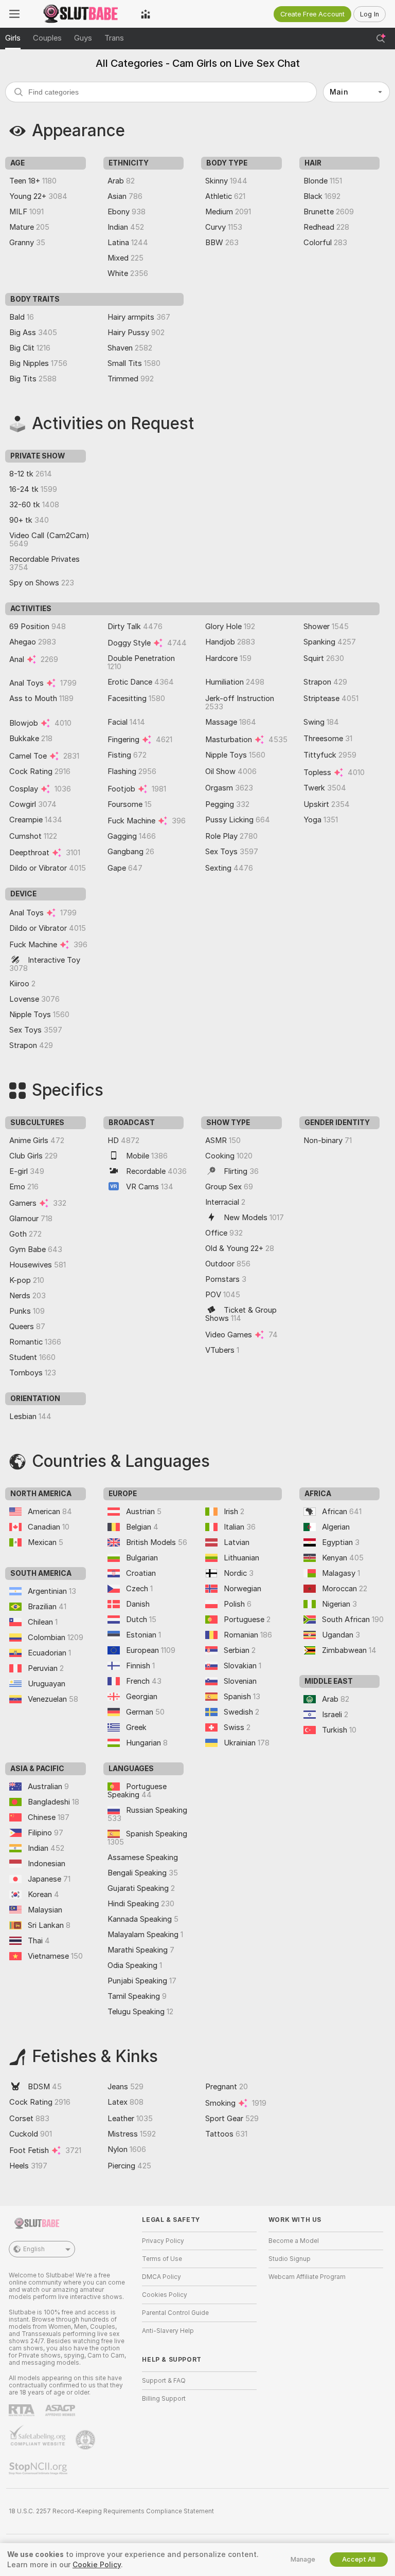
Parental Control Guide (175, 2313)
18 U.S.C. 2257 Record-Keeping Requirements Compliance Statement (111, 2511)
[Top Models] (146, 14)
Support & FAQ (164, 2381)
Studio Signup (290, 2259)
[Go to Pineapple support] (86, 2440)
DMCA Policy (161, 2277)
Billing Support (164, 2399)
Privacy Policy (163, 2241)
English (34, 2249)
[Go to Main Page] (80, 14)
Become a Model (294, 2241)
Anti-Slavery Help (168, 2331)
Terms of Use (162, 2259)
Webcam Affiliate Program (307, 2277)
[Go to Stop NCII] (39, 2469)
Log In (370, 14)
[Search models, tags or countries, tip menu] (381, 39)
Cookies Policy (165, 2295)
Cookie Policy (97, 2565)
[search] (161, 92)
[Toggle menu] (14, 14)
